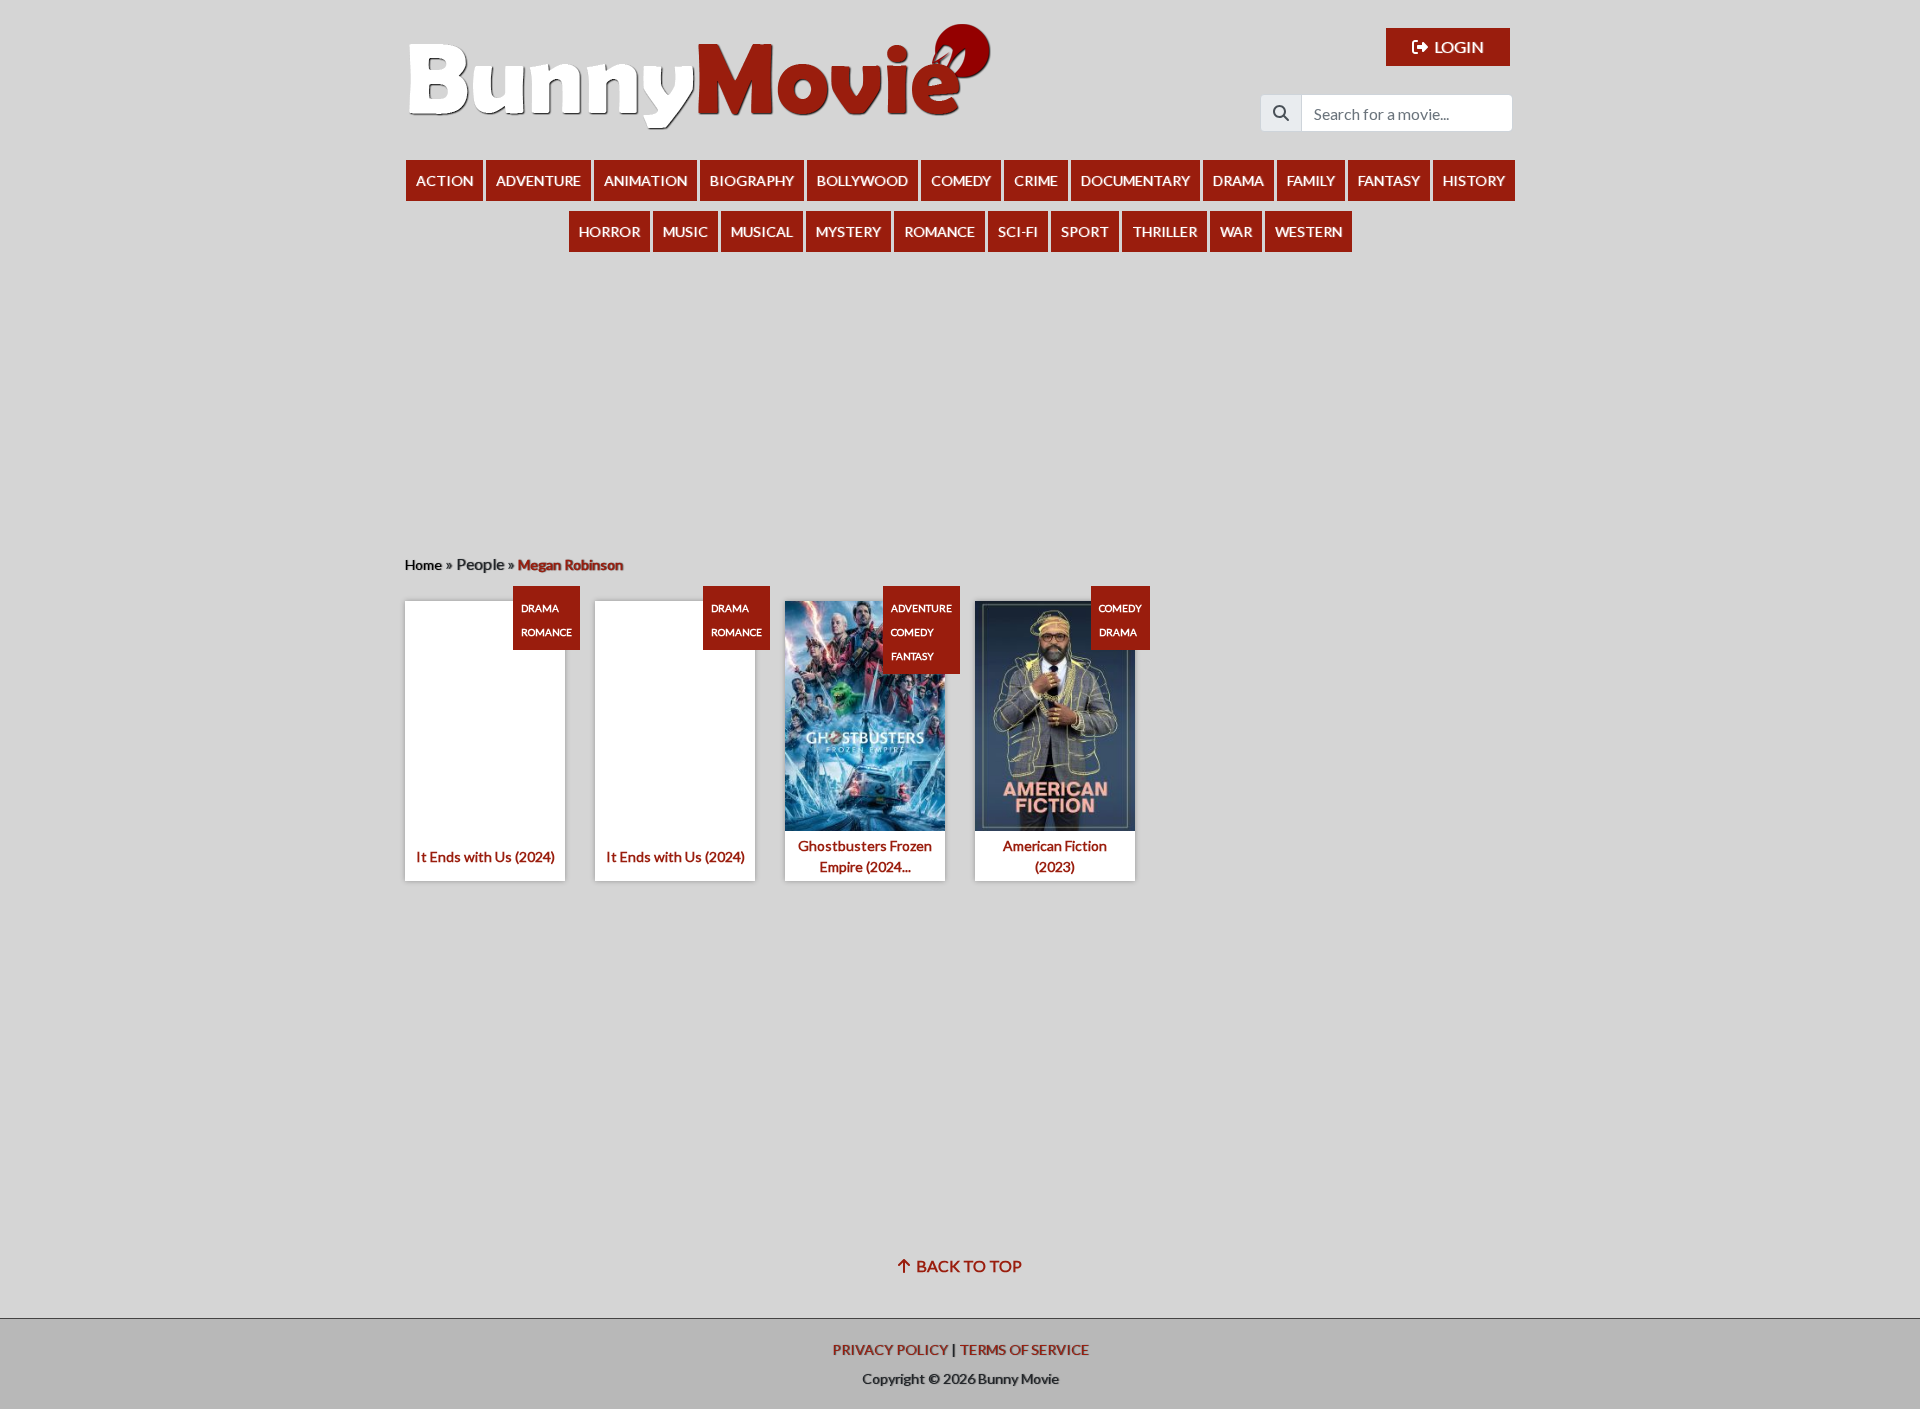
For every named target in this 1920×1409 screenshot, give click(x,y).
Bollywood (862, 180)
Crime (1036, 180)
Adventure (538, 180)
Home (423, 564)
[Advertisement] (960, 402)
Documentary (1135, 180)
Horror (609, 231)
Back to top (966, 1265)
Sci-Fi (1018, 231)
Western (1308, 231)
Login (1456, 46)
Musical (762, 231)
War (1236, 231)
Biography (752, 180)
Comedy (961, 180)
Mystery (848, 231)
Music (685, 231)
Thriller (1164, 231)
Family (1311, 180)
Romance (939, 231)
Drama (1238, 180)
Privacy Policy (890, 1349)
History (1474, 180)
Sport (1085, 231)
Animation (645, 180)
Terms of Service (1024, 1349)
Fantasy (1389, 180)
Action (444, 180)
